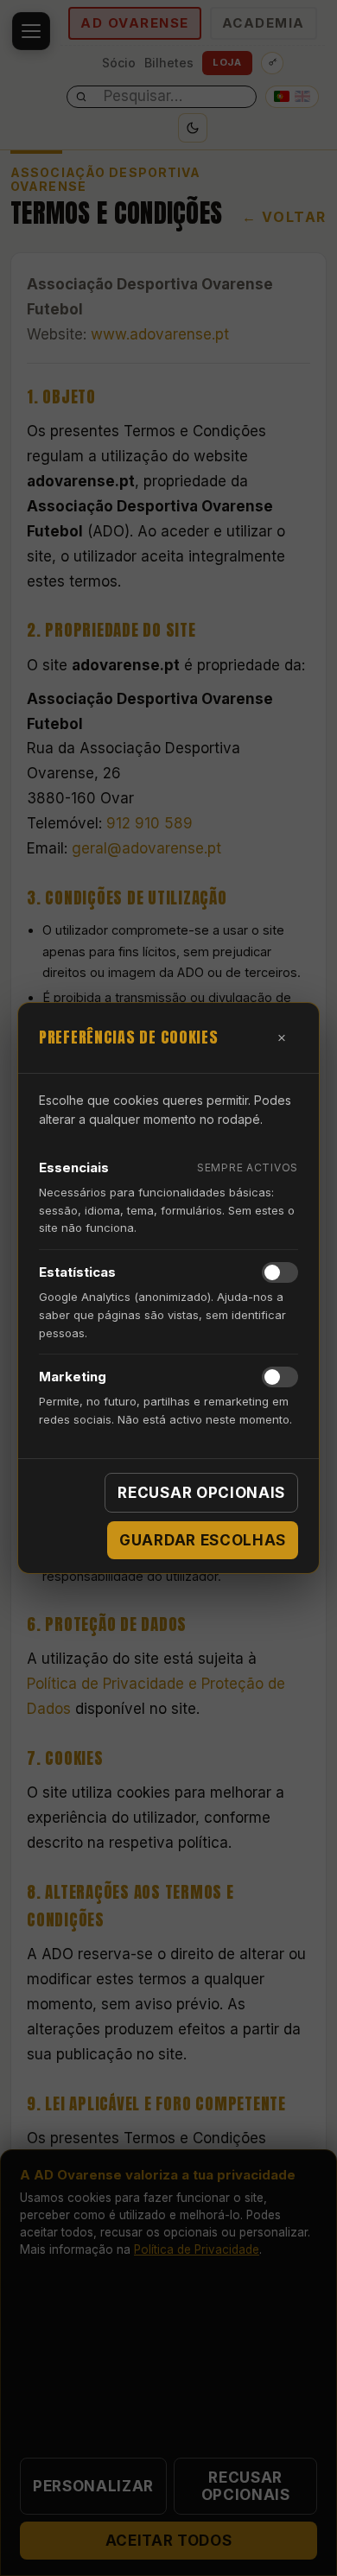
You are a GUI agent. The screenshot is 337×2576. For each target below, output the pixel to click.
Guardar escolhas (203, 1540)
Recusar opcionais (201, 1493)
